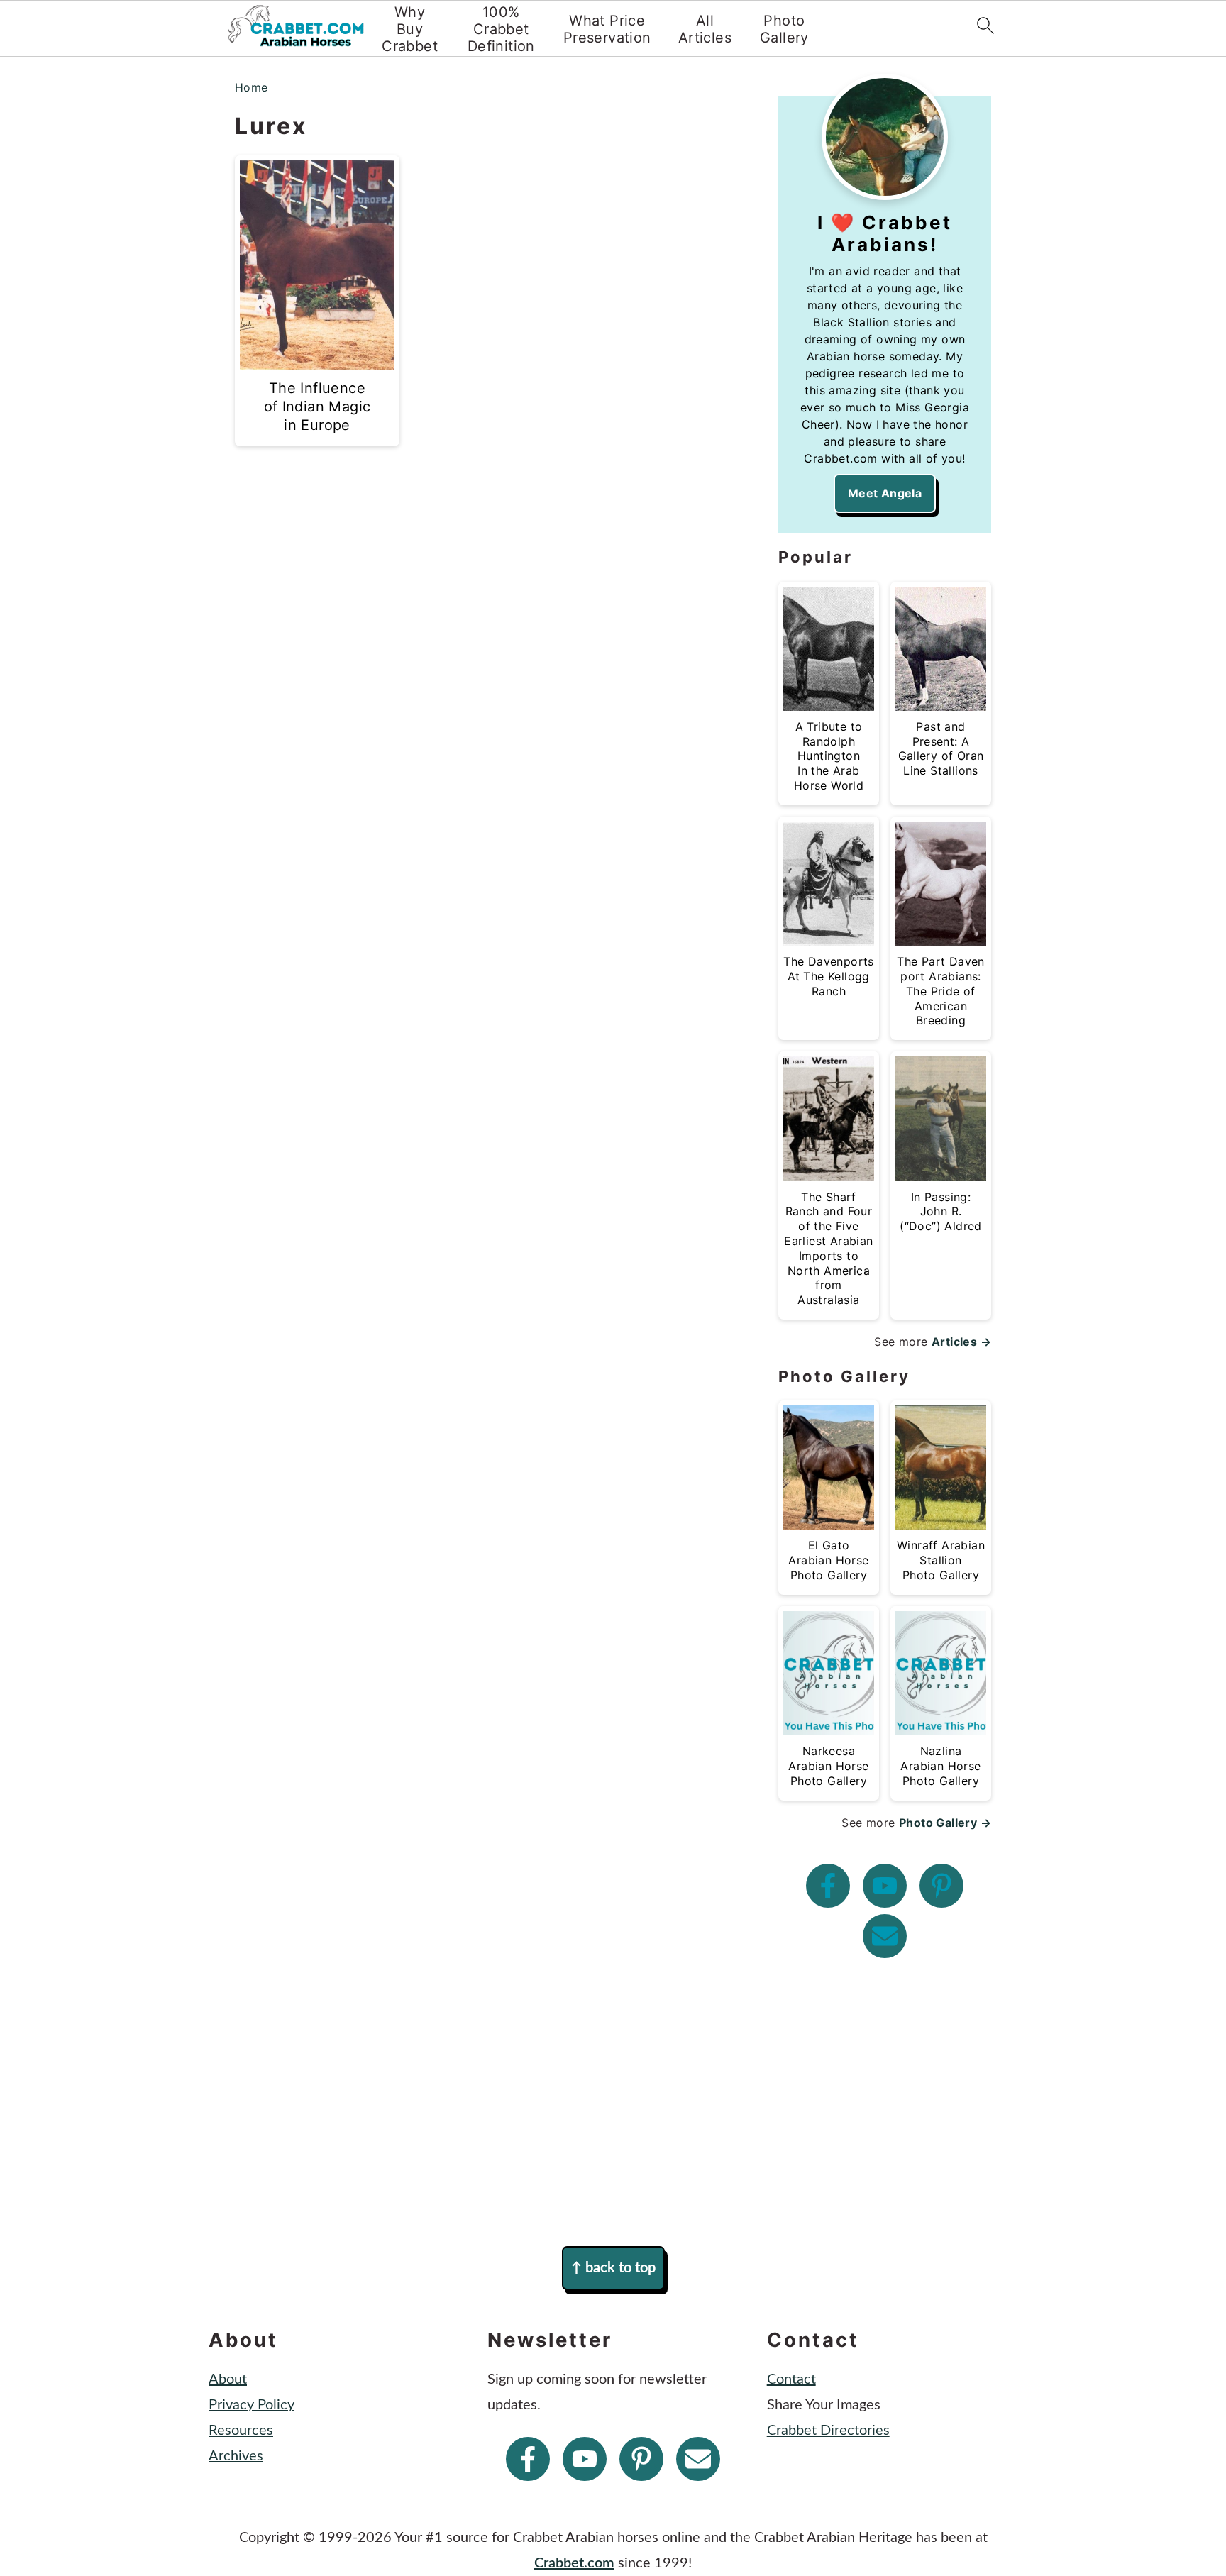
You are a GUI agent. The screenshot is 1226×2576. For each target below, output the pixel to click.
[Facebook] (828, 1886)
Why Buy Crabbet (410, 29)
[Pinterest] (941, 1886)
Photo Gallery (784, 29)
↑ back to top (613, 2268)
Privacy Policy (252, 2405)
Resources (241, 2431)
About (228, 2379)
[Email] (885, 1936)
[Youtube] (885, 1886)
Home (252, 87)
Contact (791, 2379)
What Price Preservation (607, 29)
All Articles (705, 29)
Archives (236, 2456)
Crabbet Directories (828, 2431)
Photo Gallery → (945, 1823)
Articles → (961, 1342)
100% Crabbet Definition (501, 29)
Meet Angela (885, 493)
